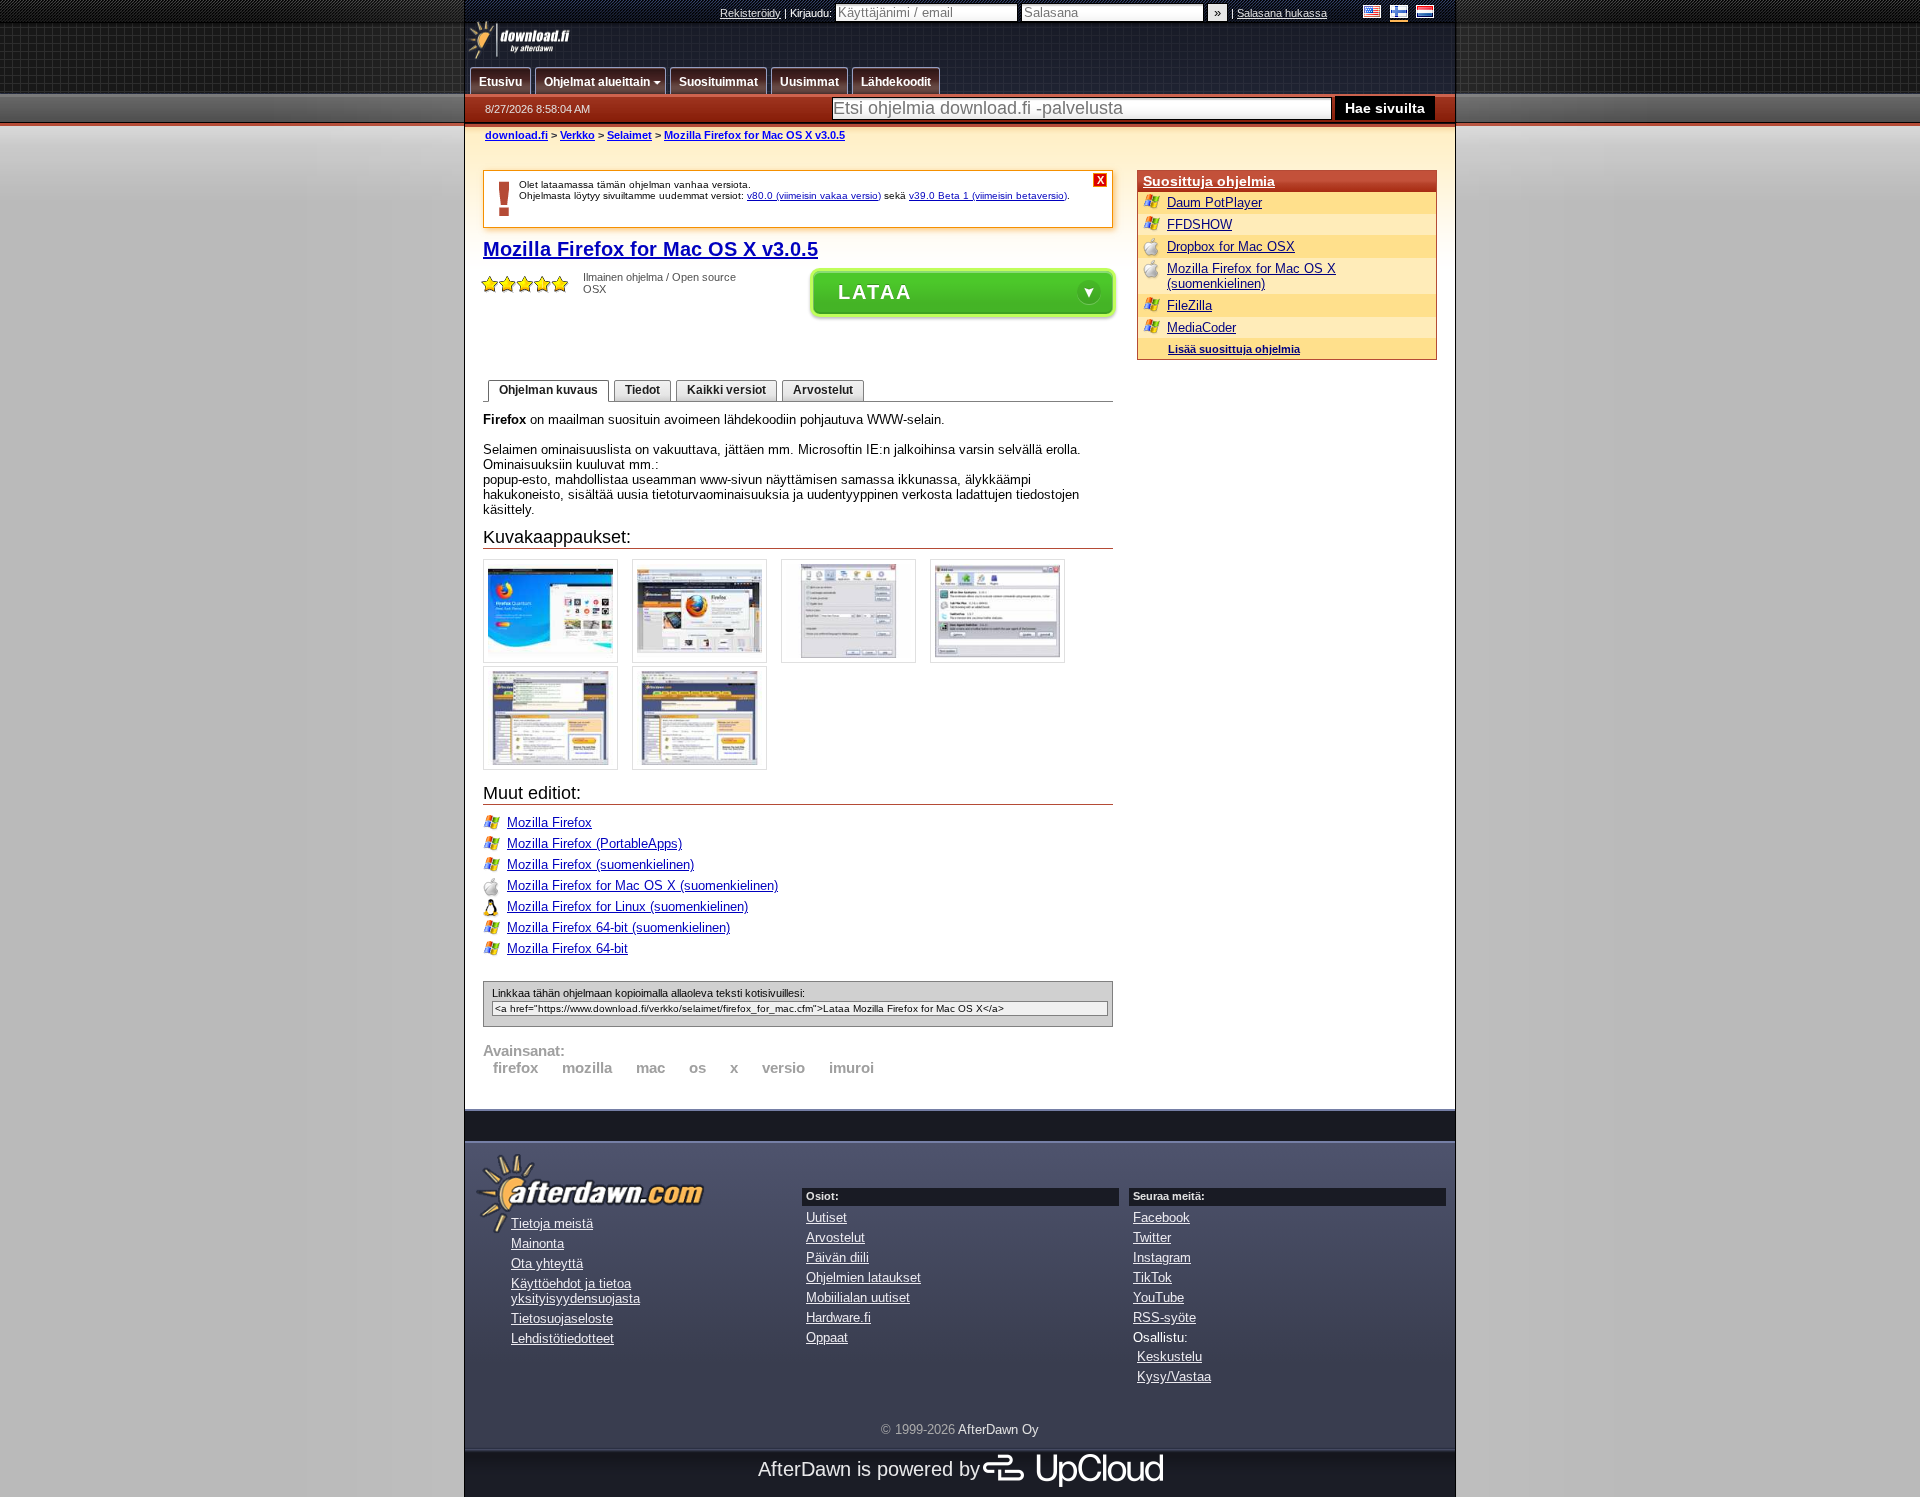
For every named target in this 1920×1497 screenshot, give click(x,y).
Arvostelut (823, 390)
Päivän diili (837, 1257)
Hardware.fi (838, 1317)
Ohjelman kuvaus (548, 390)
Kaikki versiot (726, 390)
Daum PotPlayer (1214, 202)
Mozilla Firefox (549, 822)
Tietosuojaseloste (562, 1318)
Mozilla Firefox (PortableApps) (594, 843)
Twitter (1152, 1237)
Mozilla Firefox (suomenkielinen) (600, 864)
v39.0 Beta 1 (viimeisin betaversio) (988, 195)
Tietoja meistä (552, 1223)
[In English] (1372, 13)
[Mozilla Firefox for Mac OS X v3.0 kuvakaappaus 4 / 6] (1002, 658)
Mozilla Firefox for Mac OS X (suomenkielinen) (642, 885)
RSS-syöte (1164, 1317)
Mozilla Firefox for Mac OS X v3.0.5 (754, 135)
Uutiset (826, 1217)
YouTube (1158, 1297)
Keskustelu (1169, 1356)
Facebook (1161, 1217)
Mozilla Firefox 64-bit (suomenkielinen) (618, 927)
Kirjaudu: (812, 13)
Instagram (1162, 1257)
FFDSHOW (1199, 224)
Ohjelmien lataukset (863, 1277)
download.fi (516, 135)
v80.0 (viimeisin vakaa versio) (814, 195)
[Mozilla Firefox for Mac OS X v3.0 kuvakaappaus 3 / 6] (853, 658)
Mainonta (537, 1243)
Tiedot (642, 390)
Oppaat (827, 1337)
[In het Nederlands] (1425, 13)
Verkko (577, 135)
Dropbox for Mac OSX (1231, 246)
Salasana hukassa (1282, 13)
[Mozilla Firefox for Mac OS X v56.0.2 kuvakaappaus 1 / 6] (555, 658)
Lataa (875, 292)
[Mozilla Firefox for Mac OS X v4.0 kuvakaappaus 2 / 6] (704, 658)
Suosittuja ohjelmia (1209, 181)
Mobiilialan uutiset (858, 1297)
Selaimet (629, 135)
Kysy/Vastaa (1174, 1376)
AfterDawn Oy (998, 1429)
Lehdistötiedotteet (562, 1338)
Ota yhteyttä (547, 1263)
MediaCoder (1201, 327)
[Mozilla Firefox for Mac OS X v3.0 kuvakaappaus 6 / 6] (704, 765)
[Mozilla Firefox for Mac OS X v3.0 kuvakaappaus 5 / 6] (555, 765)
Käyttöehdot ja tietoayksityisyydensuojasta (575, 1291)
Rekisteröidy (750, 13)
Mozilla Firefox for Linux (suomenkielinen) (627, 906)
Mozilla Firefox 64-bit (567, 948)
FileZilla (1189, 305)
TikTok (1152, 1277)
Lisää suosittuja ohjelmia (1234, 349)
